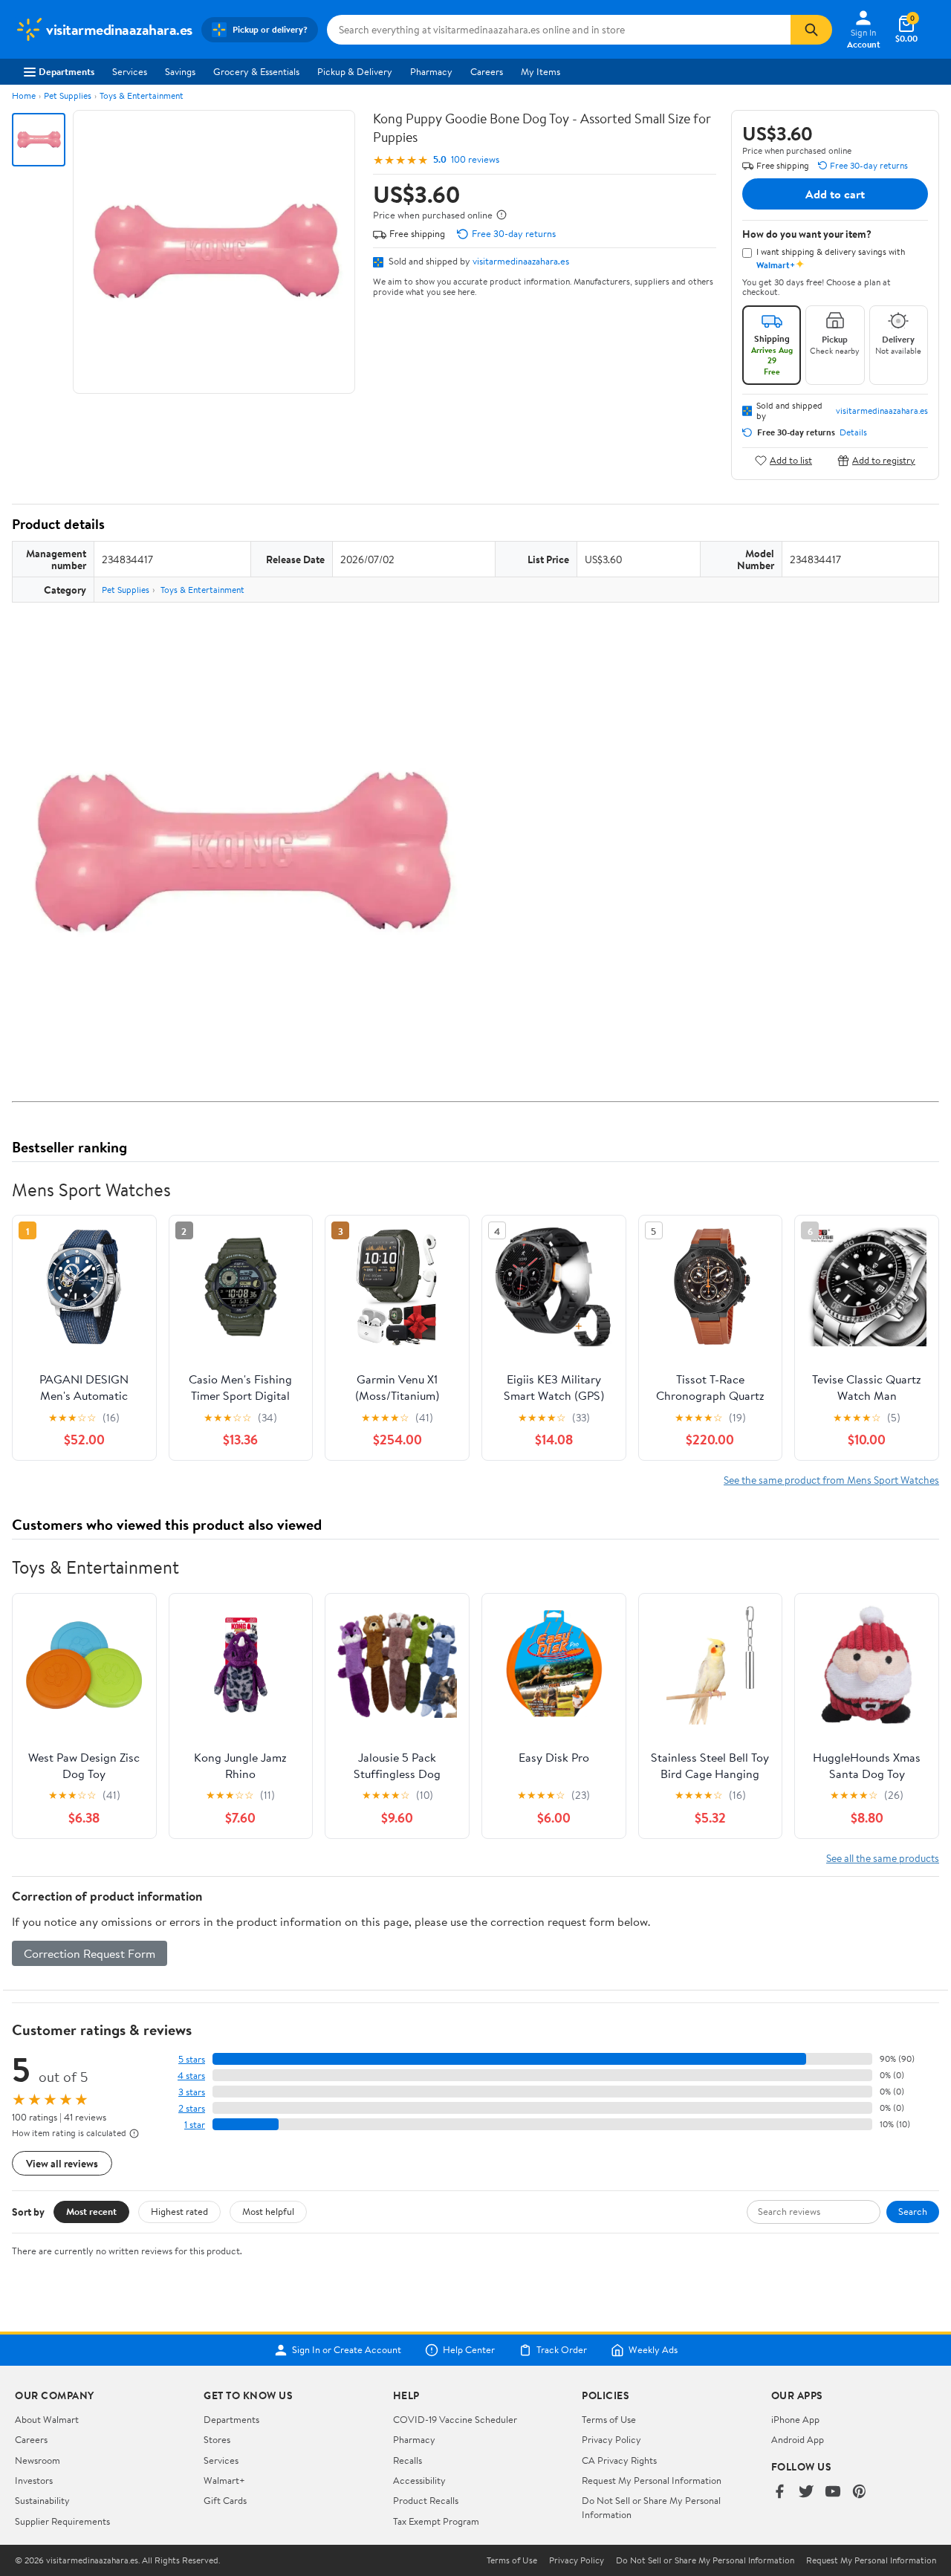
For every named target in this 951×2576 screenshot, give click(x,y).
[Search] (811, 30)
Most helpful (268, 2211)
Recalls (408, 2460)
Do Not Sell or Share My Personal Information (705, 2560)
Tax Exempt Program (436, 2521)
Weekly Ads (653, 2350)
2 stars (192, 2108)
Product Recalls (426, 2500)
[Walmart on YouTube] (833, 2492)
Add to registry (884, 460)
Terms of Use (609, 2419)
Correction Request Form (90, 1953)
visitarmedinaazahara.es (521, 261)
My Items (541, 71)
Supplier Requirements (62, 2521)
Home (24, 95)
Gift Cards (225, 2500)
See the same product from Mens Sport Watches (831, 1480)
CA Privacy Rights (619, 2460)
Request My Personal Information (652, 2480)
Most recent (91, 2211)
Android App (798, 2439)
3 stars (192, 2092)
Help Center (469, 2350)
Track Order (562, 2350)
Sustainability (42, 2500)
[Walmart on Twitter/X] (806, 2492)
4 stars (191, 2076)
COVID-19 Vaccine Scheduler (455, 2419)
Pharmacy (431, 71)
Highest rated (179, 2211)
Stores (217, 2439)
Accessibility (419, 2480)
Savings (180, 71)
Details (853, 432)
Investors (34, 2480)
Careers (487, 71)
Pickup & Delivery (355, 71)
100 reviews (475, 159)
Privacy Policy (611, 2439)
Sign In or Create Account (347, 2350)
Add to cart (835, 194)
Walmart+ (224, 2480)
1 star (195, 2125)
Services (130, 71)
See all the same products (883, 1858)
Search (913, 2211)
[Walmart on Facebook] (779, 2492)
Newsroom (38, 2460)
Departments (66, 71)
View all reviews (62, 2163)
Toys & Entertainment (142, 95)
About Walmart (47, 2419)
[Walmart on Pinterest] (860, 2492)
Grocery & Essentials (256, 71)
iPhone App (795, 2419)
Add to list (791, 460)
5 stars (192, 2059)
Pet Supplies (68, 95)
